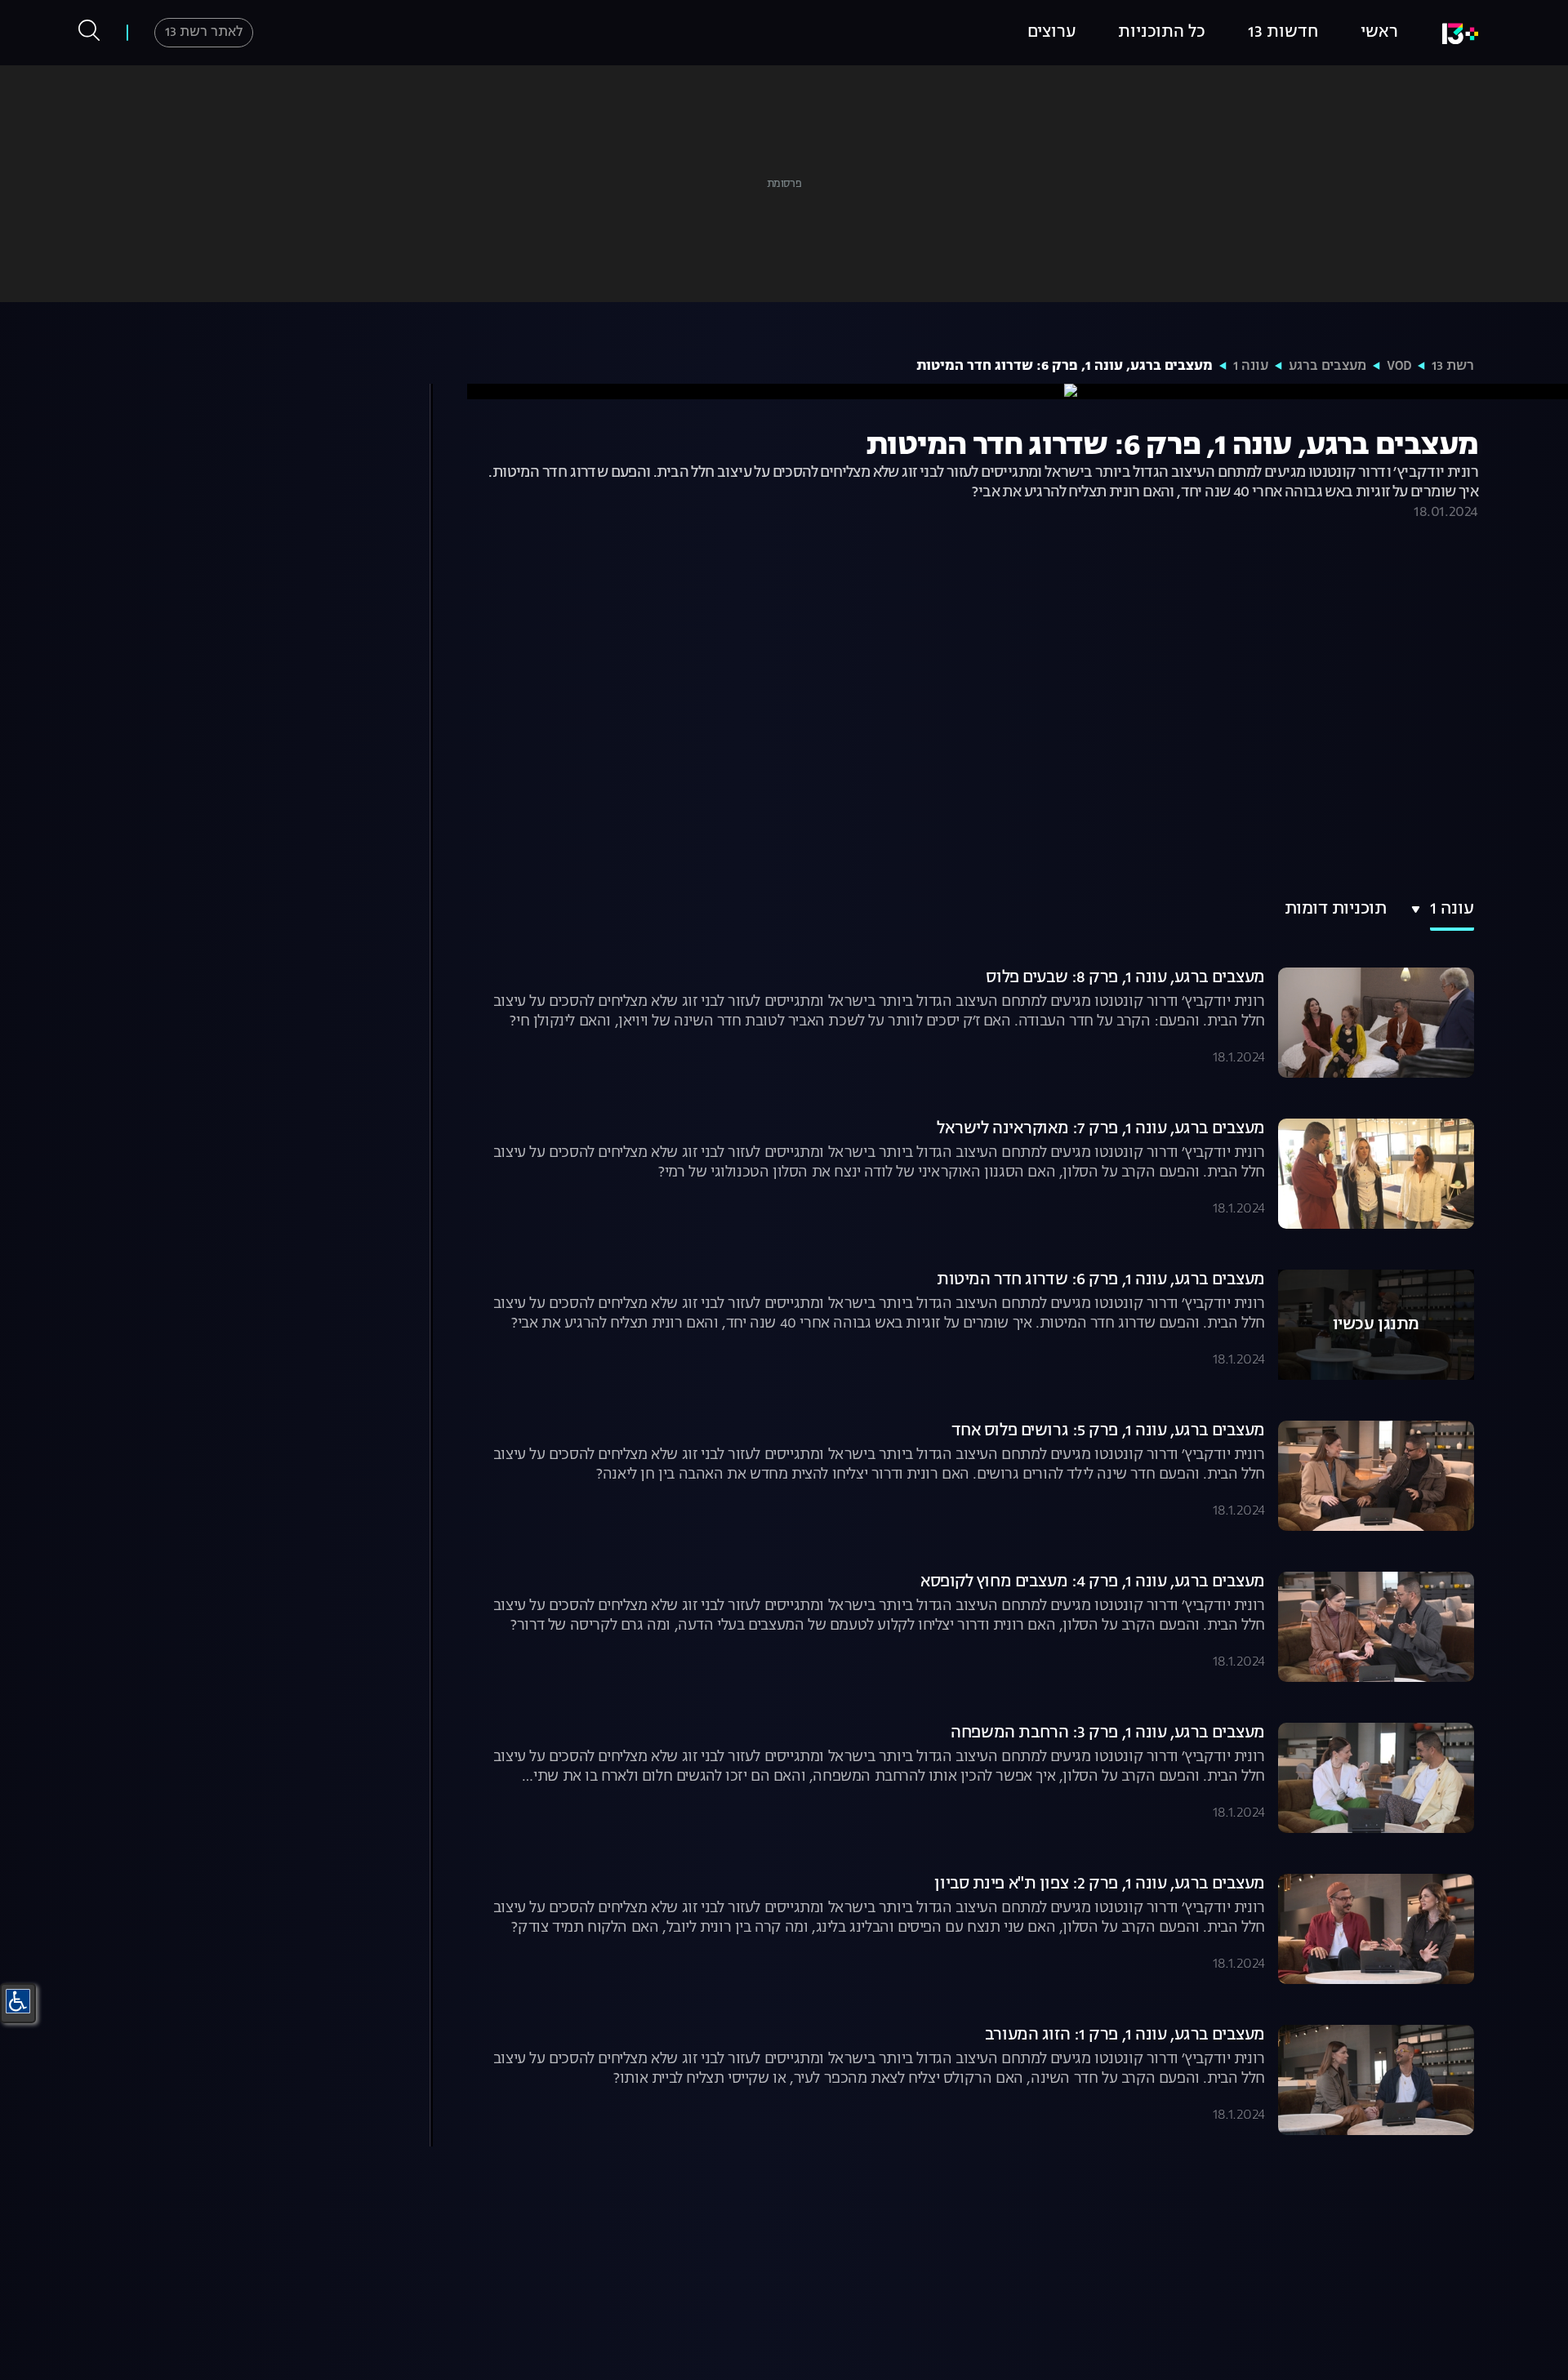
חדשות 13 (1283, 33)
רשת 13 (1453, 367)
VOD (1399, 367)
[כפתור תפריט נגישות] (18, 2001)
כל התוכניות (1162, 33)
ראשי (1379, 33)
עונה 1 (1251, 367)
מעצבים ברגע (1327, 367)
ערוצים (1051, 33)
